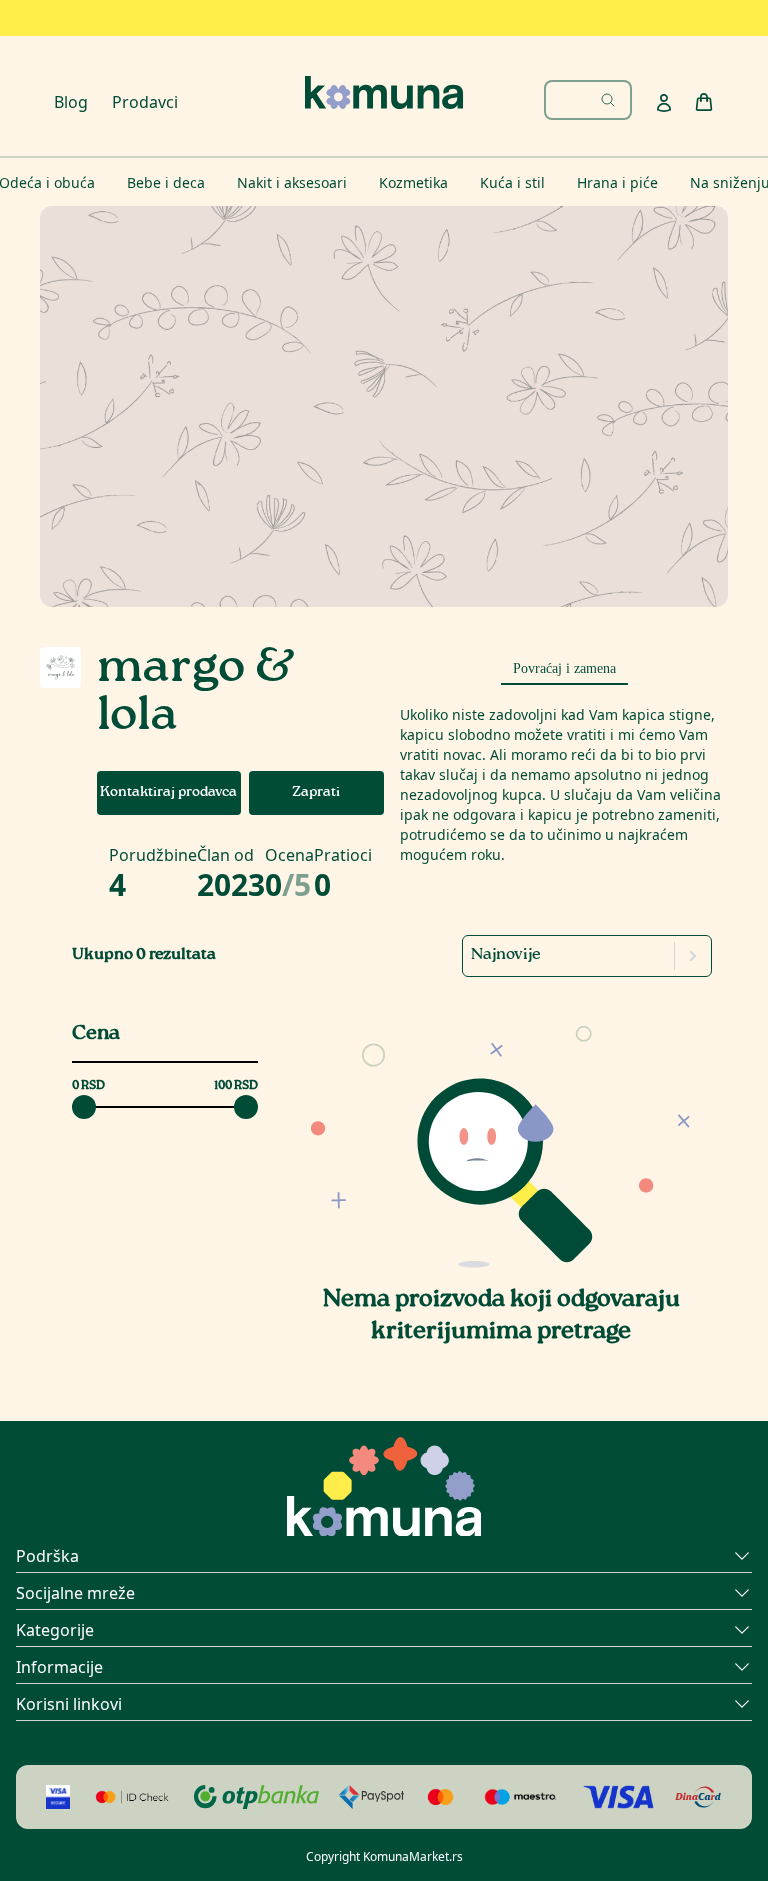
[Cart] (704, 102)
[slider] (84, 1107)
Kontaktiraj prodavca (168, 793)
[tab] (564, 666)
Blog (71, 102)
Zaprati (316, 793)
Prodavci (145, 102)
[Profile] (664, 103)
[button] (501, 1140)
